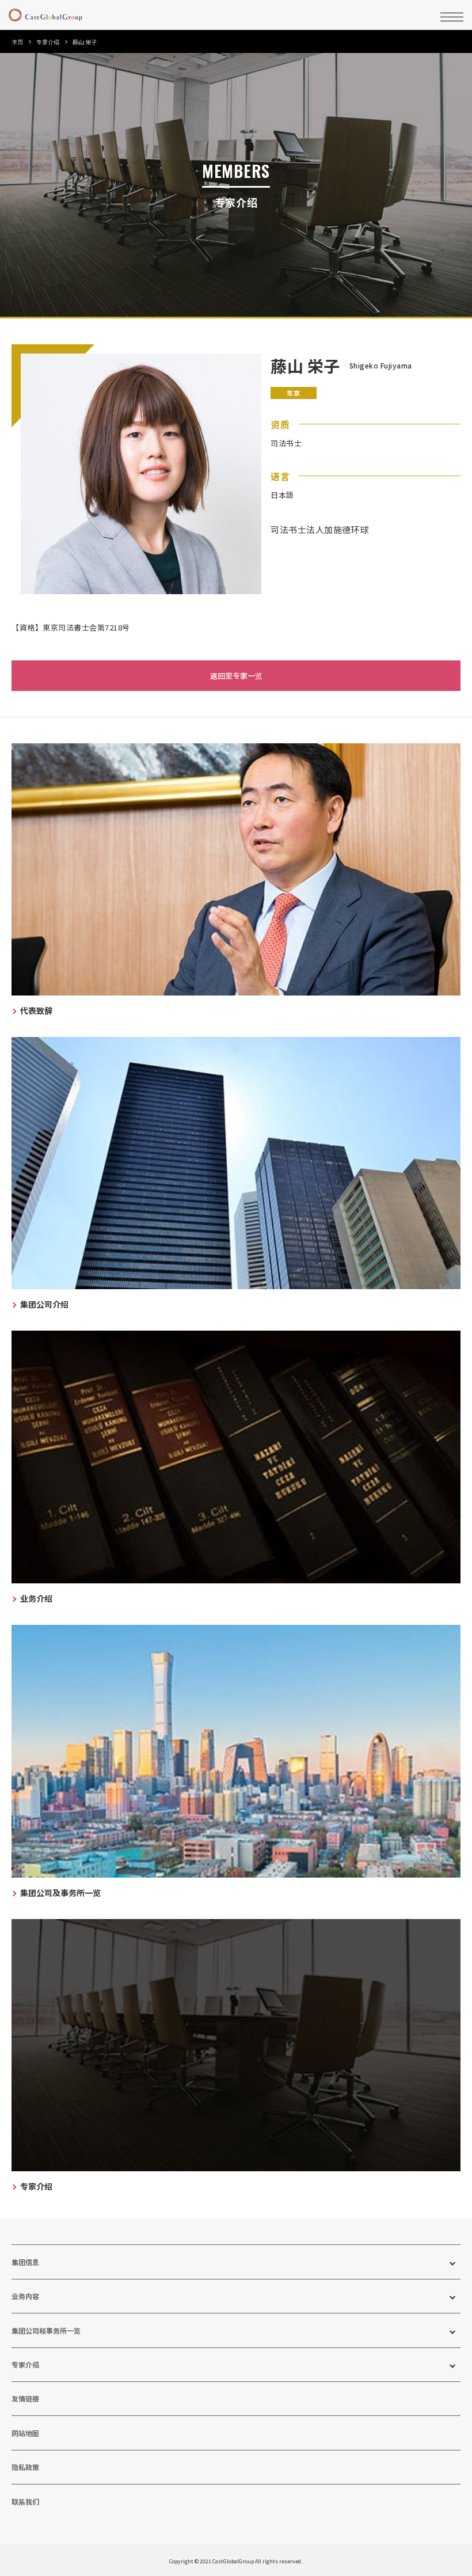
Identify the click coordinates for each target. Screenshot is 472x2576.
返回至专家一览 (236, 676)
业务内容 (25, 2296)
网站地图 (25, 2433)
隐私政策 (25, 2467)
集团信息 (25, 2262)
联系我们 (25, 2501)
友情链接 (25, 2398)
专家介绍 (48, 42)
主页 (17, 42)
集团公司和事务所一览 (46, 2330)
